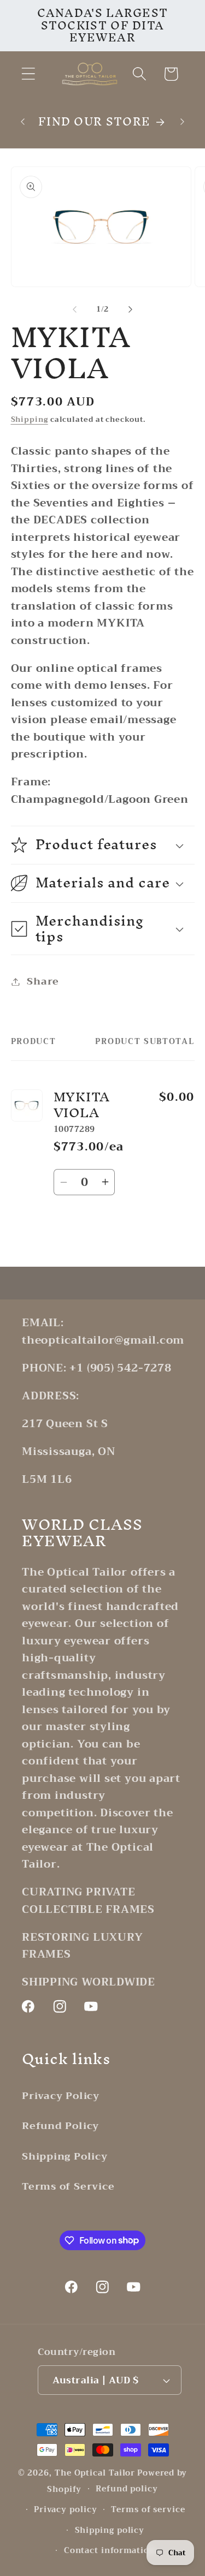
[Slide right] (130, 309)
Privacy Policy (61, 2096)
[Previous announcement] (23, 122)
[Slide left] (75, 309)
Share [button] (43, 981)
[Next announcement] (183, 122)
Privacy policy (66, 2510)
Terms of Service (68, 2186)
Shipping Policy (65, 2156)
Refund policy (127, 2489)
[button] (28, 74)
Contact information (110, 2551)
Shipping (30, 419)
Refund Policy (60, 2126)
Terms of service (148, 2510)
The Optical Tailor (95, 2473)
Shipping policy (110, 2530)
